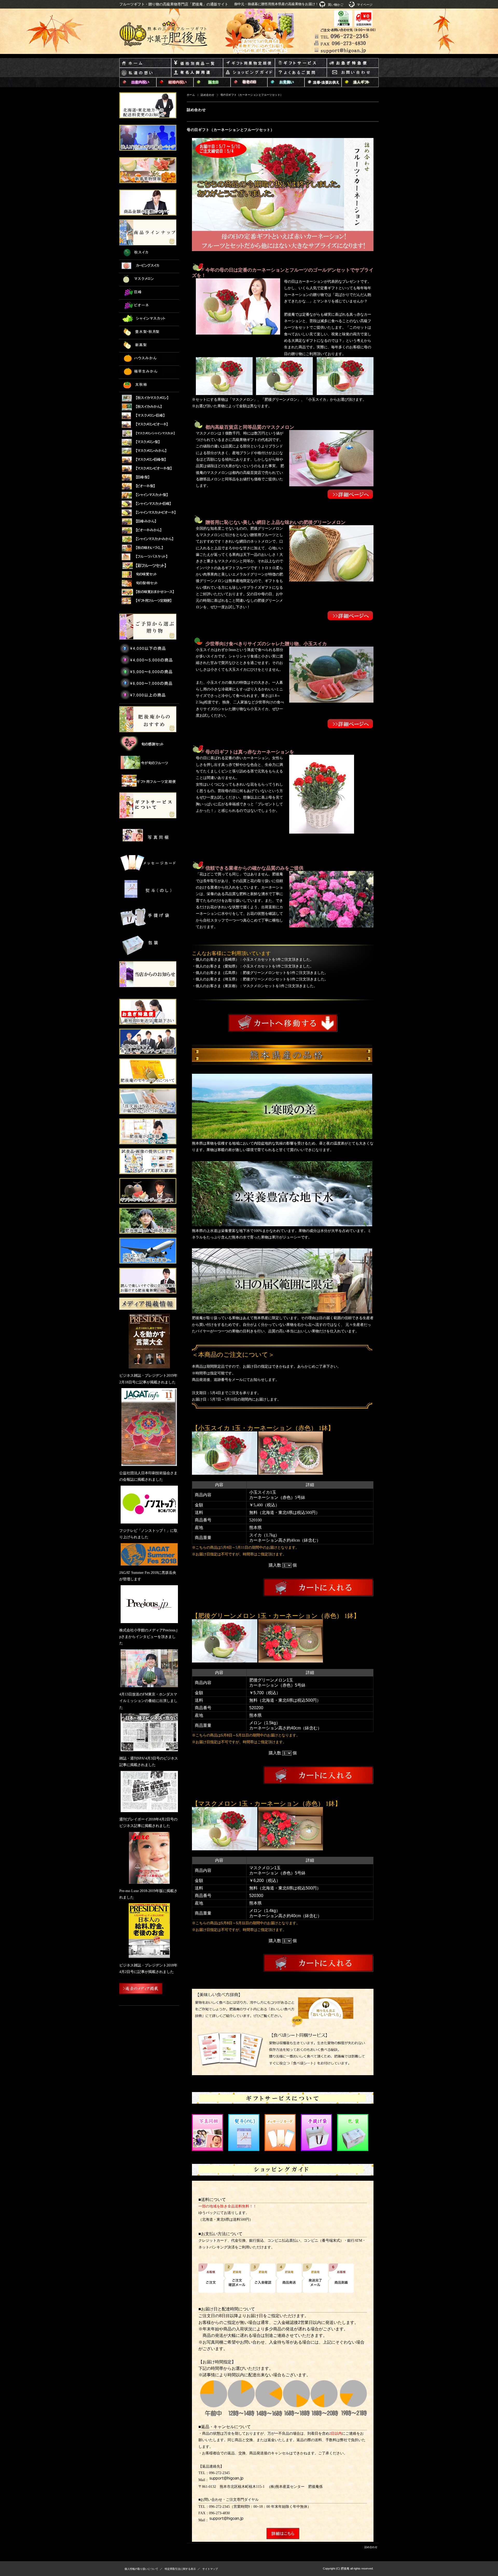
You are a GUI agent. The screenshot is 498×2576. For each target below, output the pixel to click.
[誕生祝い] (212, 83)
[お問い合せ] (353, 73)
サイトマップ (210, 2569)
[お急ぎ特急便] (353, 63)
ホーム (191, 95)
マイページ (365, 5)
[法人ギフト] (360, 83)
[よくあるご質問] (301, 73)
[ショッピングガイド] (249, 73)
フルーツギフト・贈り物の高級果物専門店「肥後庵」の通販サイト (174, 4)
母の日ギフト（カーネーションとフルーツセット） (231, 130)
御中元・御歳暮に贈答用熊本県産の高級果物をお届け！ (276, 4)
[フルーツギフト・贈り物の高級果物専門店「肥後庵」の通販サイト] (164, 34)
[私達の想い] (145, 73)
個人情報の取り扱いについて (141, 2569)
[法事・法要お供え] (323, 83)
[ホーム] (145, 63)
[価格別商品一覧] (197, 63)
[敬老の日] (249, 83)
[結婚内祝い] (175, 83)
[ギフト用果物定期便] (249, 63)
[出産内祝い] (138, 83)
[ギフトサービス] (301, 63)
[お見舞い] (286, 83)
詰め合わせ (208, 95)
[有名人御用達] (197, 73)
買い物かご (336, 5)
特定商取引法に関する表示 (180, 2569)
